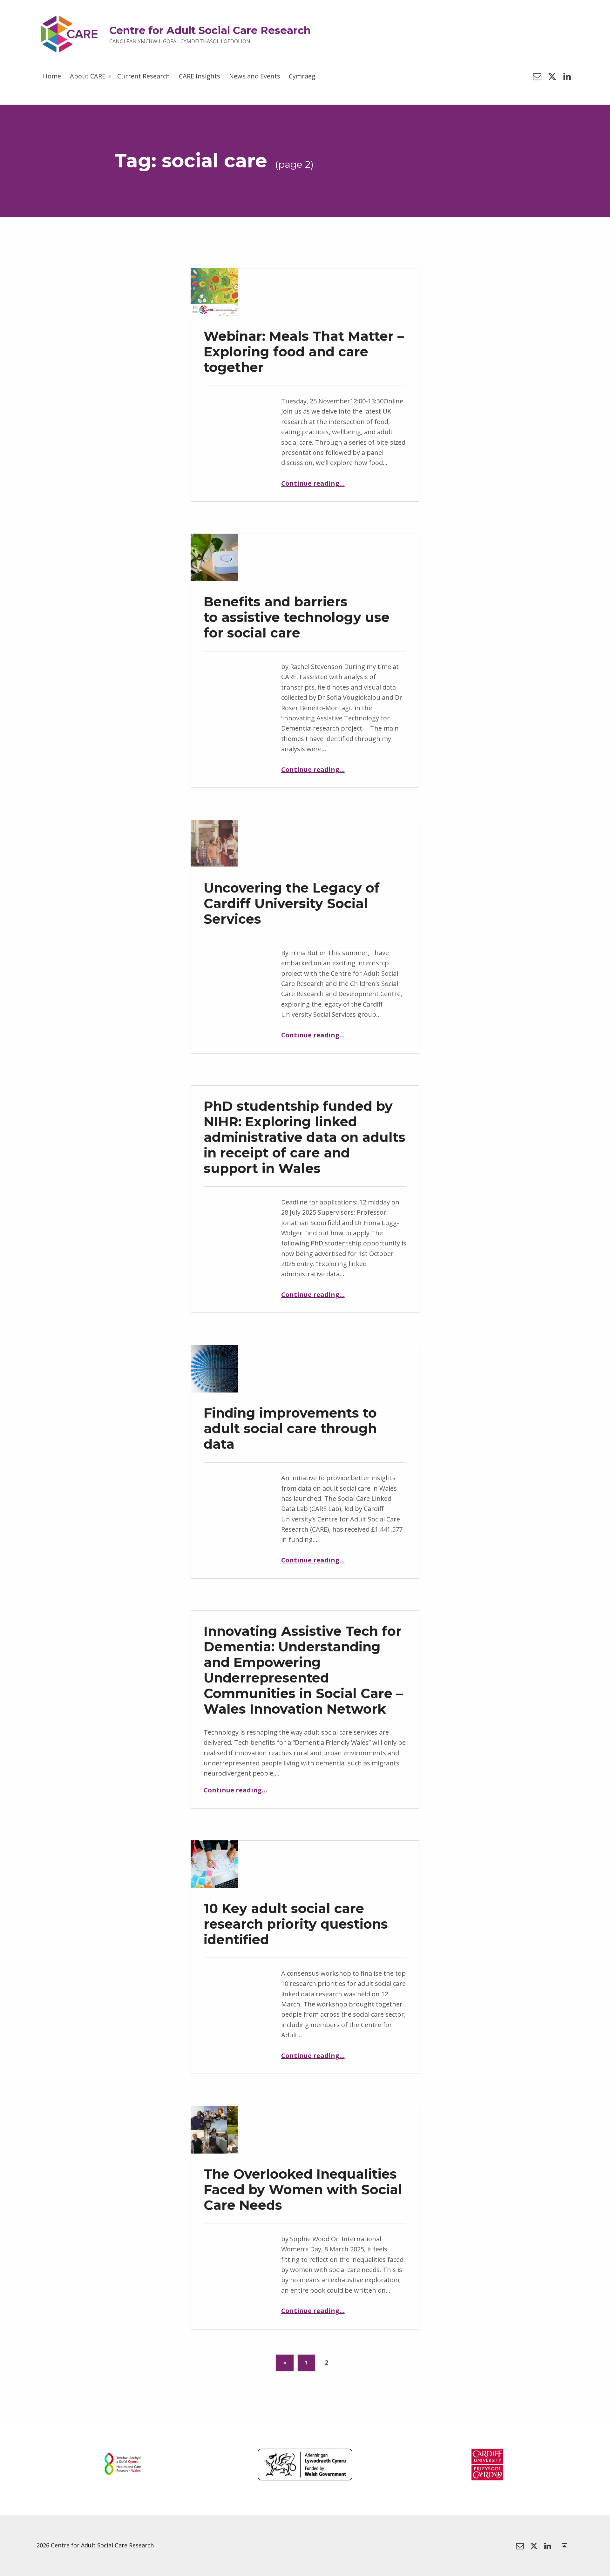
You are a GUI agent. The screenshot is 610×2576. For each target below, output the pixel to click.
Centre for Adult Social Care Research (210, 30)
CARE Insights (200, 76)
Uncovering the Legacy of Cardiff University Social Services (292, 903)
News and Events (255, 76)
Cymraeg (302, 76)
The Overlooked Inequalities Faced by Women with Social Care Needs (303, 2189)
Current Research (144, 76)
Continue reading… (313, 483)
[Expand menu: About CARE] (109, 76)
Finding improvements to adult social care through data (290, 1428)
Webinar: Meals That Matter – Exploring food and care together (304, 352)
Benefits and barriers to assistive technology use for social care (297, 617)
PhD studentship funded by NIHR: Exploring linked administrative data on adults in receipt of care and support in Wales (305, 1137)
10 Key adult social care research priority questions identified (296, 1924)
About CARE (88, 76)
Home (52, 76)
